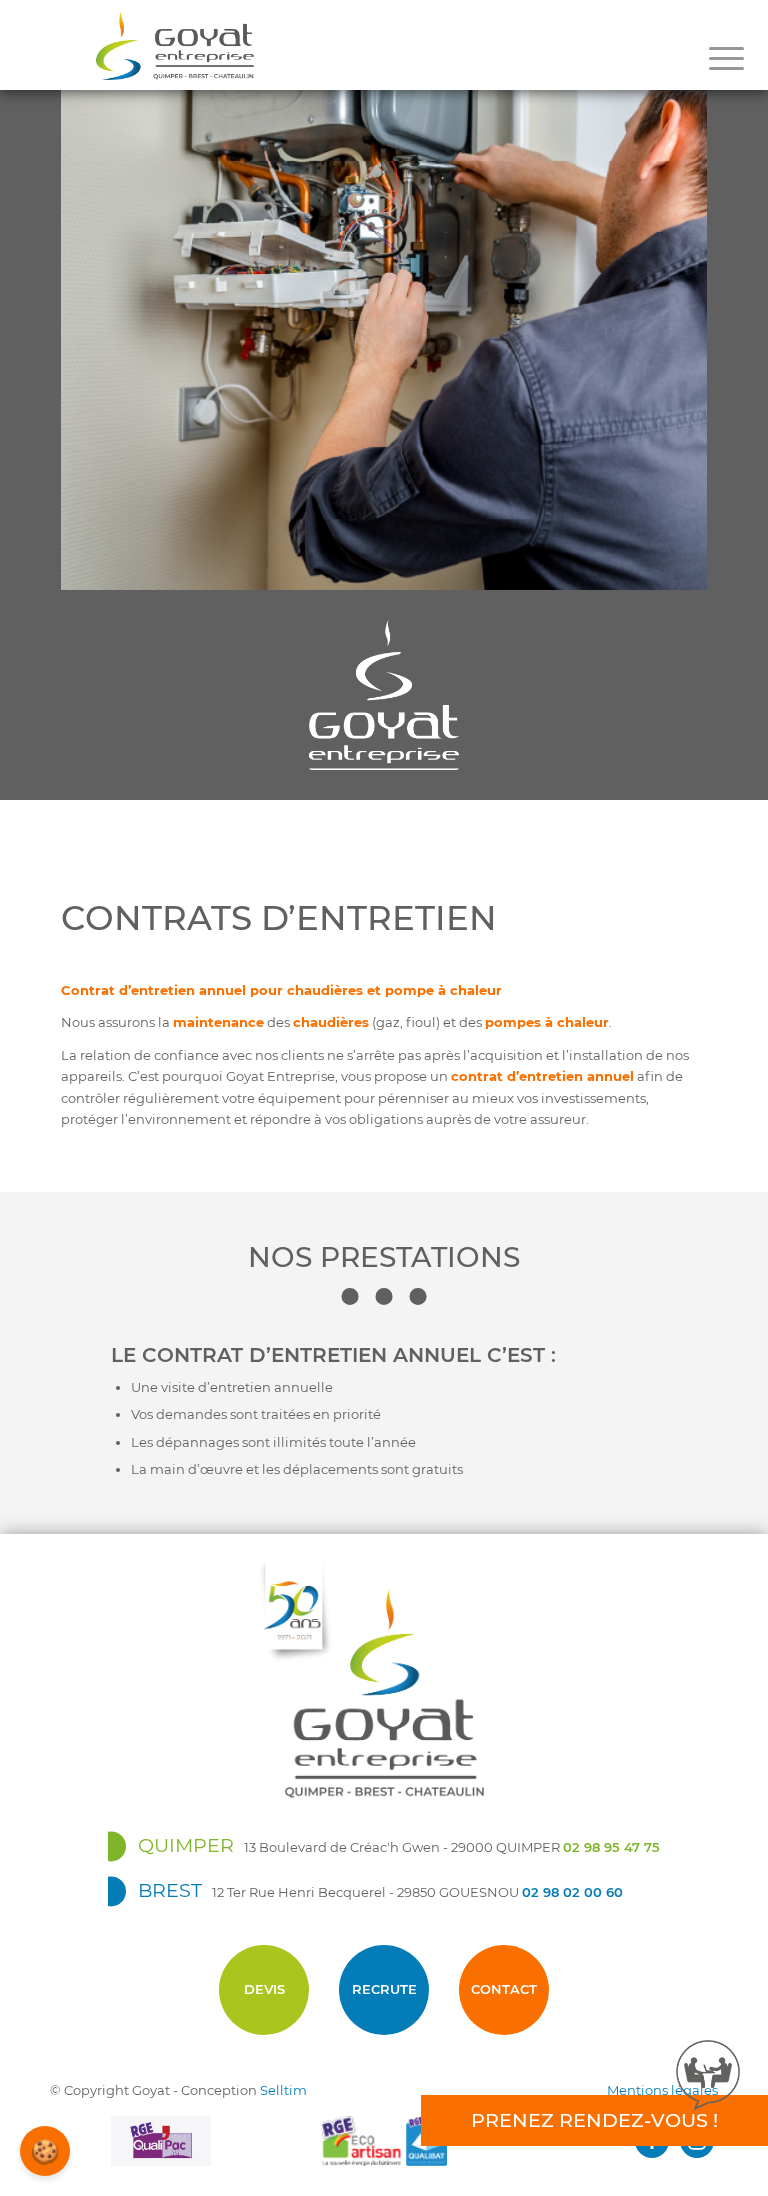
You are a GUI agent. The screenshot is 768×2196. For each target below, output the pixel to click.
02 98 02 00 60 (572, 1892)
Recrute (384, 1989)
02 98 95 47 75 (611, 1847)
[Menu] (726, 59)
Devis (264, 1989)
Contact (504, 1989)
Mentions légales (662, 2090)
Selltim (283, 2090)
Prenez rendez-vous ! (594, 2120)
